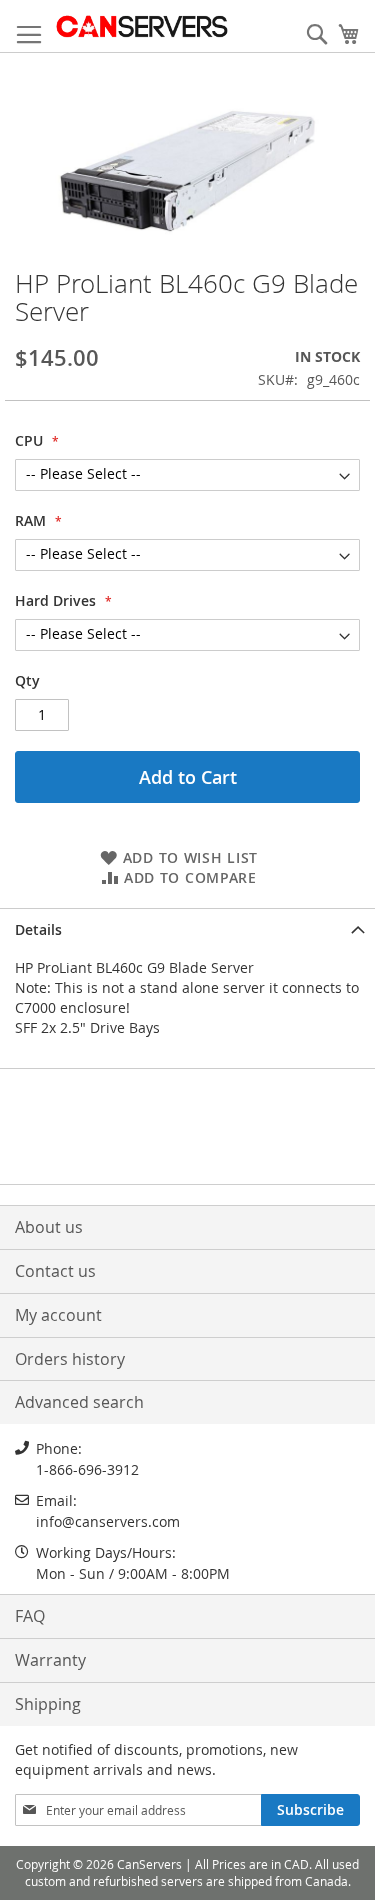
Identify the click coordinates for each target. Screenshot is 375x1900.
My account (58, 1315)
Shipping (48, 1704)
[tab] (187, 928)
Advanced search (79, 1402)
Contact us (55, 1271)
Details (38, 929)
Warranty (50, 1660)
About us (49, 1227)
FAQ (30, 1616)
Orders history (70, 1359)
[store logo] (141, 26)
